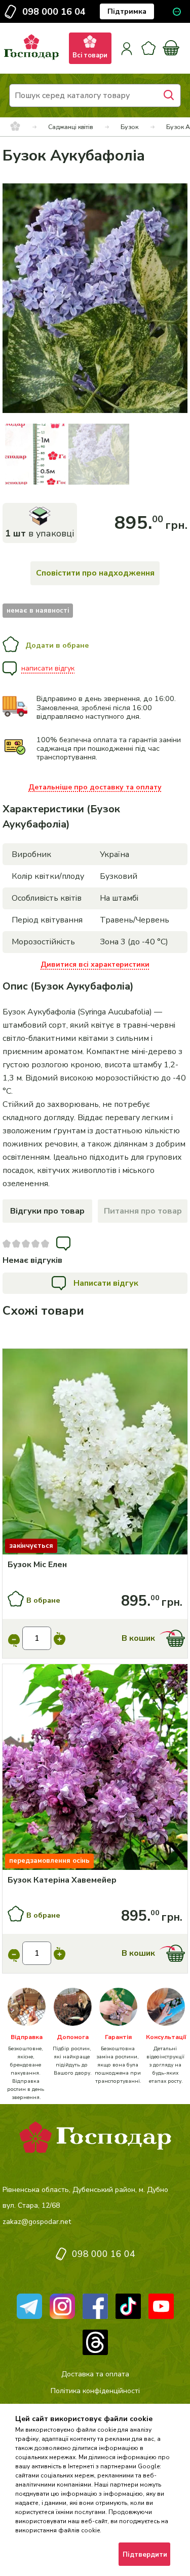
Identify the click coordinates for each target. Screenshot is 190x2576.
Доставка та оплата (95, 2374)
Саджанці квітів (70, 127)
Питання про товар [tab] (143, 1211)
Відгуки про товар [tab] (47, 1211)
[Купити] (95, 1453)
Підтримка (127, 11)
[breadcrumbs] (15, 127)
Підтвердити (145, 2555)
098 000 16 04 (54, 12)
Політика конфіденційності (95, 2391)
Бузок (129, 127)
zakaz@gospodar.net (37, 2222)
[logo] (31, 60)
